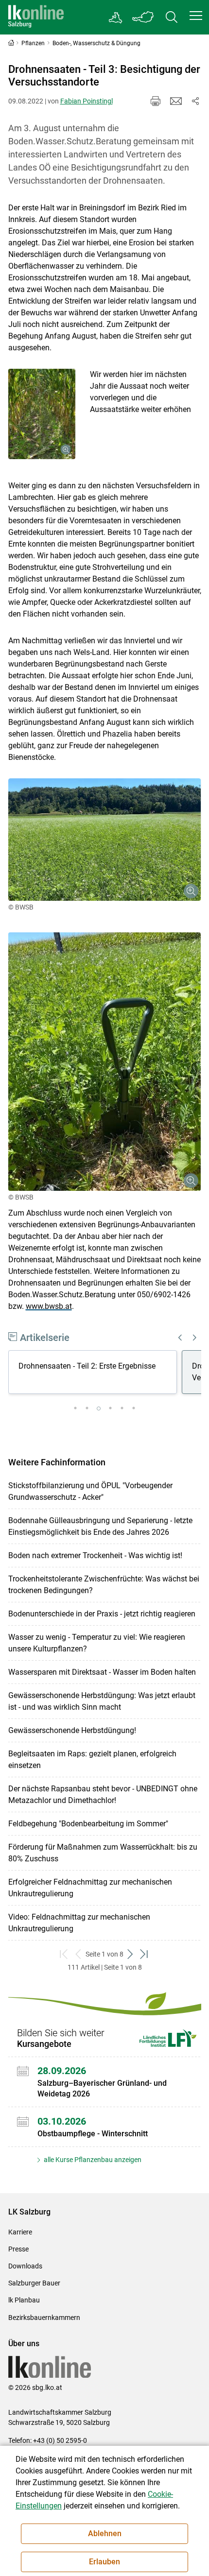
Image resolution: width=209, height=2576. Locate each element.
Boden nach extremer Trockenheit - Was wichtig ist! (95, 1555)
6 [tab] (134, 1408)
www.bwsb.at (49, 1306)
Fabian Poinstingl (87, 101)
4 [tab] (110, 1408)
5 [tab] (122, 1408)
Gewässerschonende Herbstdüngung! (72, 1730)
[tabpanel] (95, 1374)
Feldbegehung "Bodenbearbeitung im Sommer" (88, 1824)
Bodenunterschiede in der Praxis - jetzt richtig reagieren (102, 1614)
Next (195, 1338)
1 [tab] (75, 1408)
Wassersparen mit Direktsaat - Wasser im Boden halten (102, 1672)
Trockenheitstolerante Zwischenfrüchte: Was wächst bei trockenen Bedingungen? (104, 1585)
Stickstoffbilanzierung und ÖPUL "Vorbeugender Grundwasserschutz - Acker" (90, 1491)
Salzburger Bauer (34, 2283)
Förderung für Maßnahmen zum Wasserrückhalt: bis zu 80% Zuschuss (103, 1853)
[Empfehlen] (176, 101)
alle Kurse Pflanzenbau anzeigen (92, 2160)
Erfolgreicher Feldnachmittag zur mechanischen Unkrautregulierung (90, 1888)
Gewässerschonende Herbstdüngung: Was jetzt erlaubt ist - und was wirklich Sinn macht (102, 1701)
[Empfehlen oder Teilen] (195, 101)
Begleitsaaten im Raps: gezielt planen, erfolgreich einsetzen (92, 1760)
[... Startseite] (36, 17)
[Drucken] (156, 101)
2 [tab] (87, 1408)
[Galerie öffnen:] (42, 414)
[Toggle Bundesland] (143, 17)
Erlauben (104, 2562)
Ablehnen (105, 2533)
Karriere (20, 2232)
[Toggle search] (172, 17)
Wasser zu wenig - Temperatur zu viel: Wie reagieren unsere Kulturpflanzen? (97, 1643)
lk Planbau (24, 2300)
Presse (18, 2249)
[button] (196, 16)
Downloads (25, 2266)
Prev (180, 1338)
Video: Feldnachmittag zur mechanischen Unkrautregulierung (79, 1923)
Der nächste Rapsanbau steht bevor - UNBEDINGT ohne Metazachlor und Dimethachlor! (103, 1795)
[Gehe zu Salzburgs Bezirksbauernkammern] (116, 17)
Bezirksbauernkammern (44, 2318)
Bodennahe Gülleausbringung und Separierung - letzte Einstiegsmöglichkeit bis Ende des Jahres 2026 (100, 1526)
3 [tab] (99, 1408)
